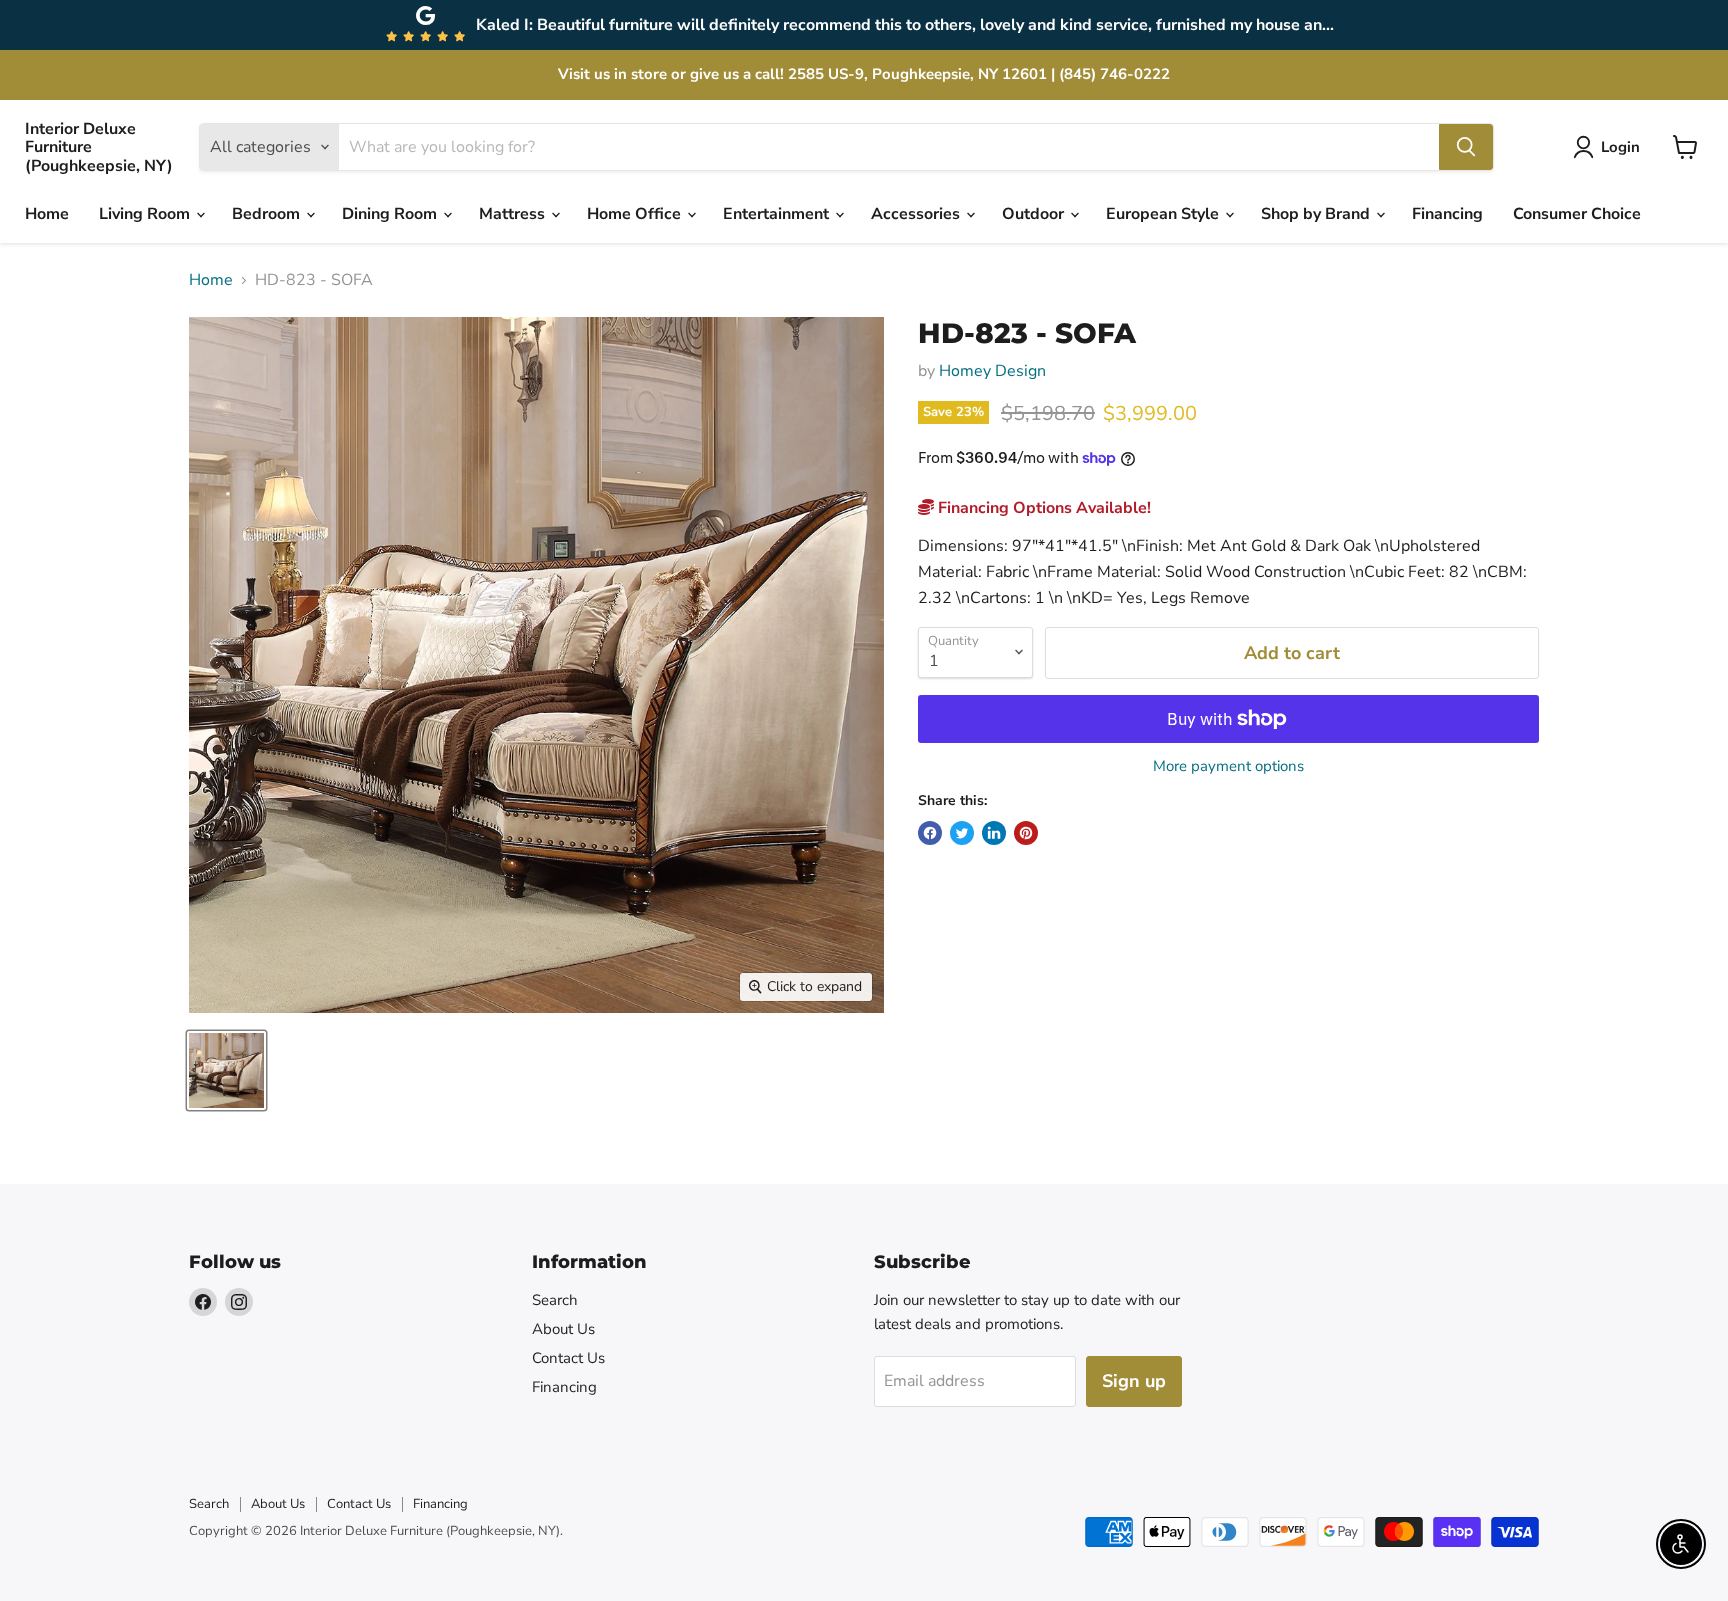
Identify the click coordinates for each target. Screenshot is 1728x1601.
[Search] (1466, 147)
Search (555, 1300)
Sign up (1134, 1381)
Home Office (636, 214)
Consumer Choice (1577, 214)
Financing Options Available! (1042, 508)
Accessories (917, 214)
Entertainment (778, 214)
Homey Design (992, 371)
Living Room (146, 214)
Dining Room (391, 214)
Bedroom (268, 214)
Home (47, 214)
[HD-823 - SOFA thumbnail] (226, 1070)
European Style (1164, 214)
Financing (1447, 214)
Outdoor (1035, 214)
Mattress (514, 214)
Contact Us (568, 1358)
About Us (563, 1329)
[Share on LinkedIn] (994, 833)
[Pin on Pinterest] (1026, 833)
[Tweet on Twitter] (962, 833)
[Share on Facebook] (930, 833)
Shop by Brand (1317, 214)
